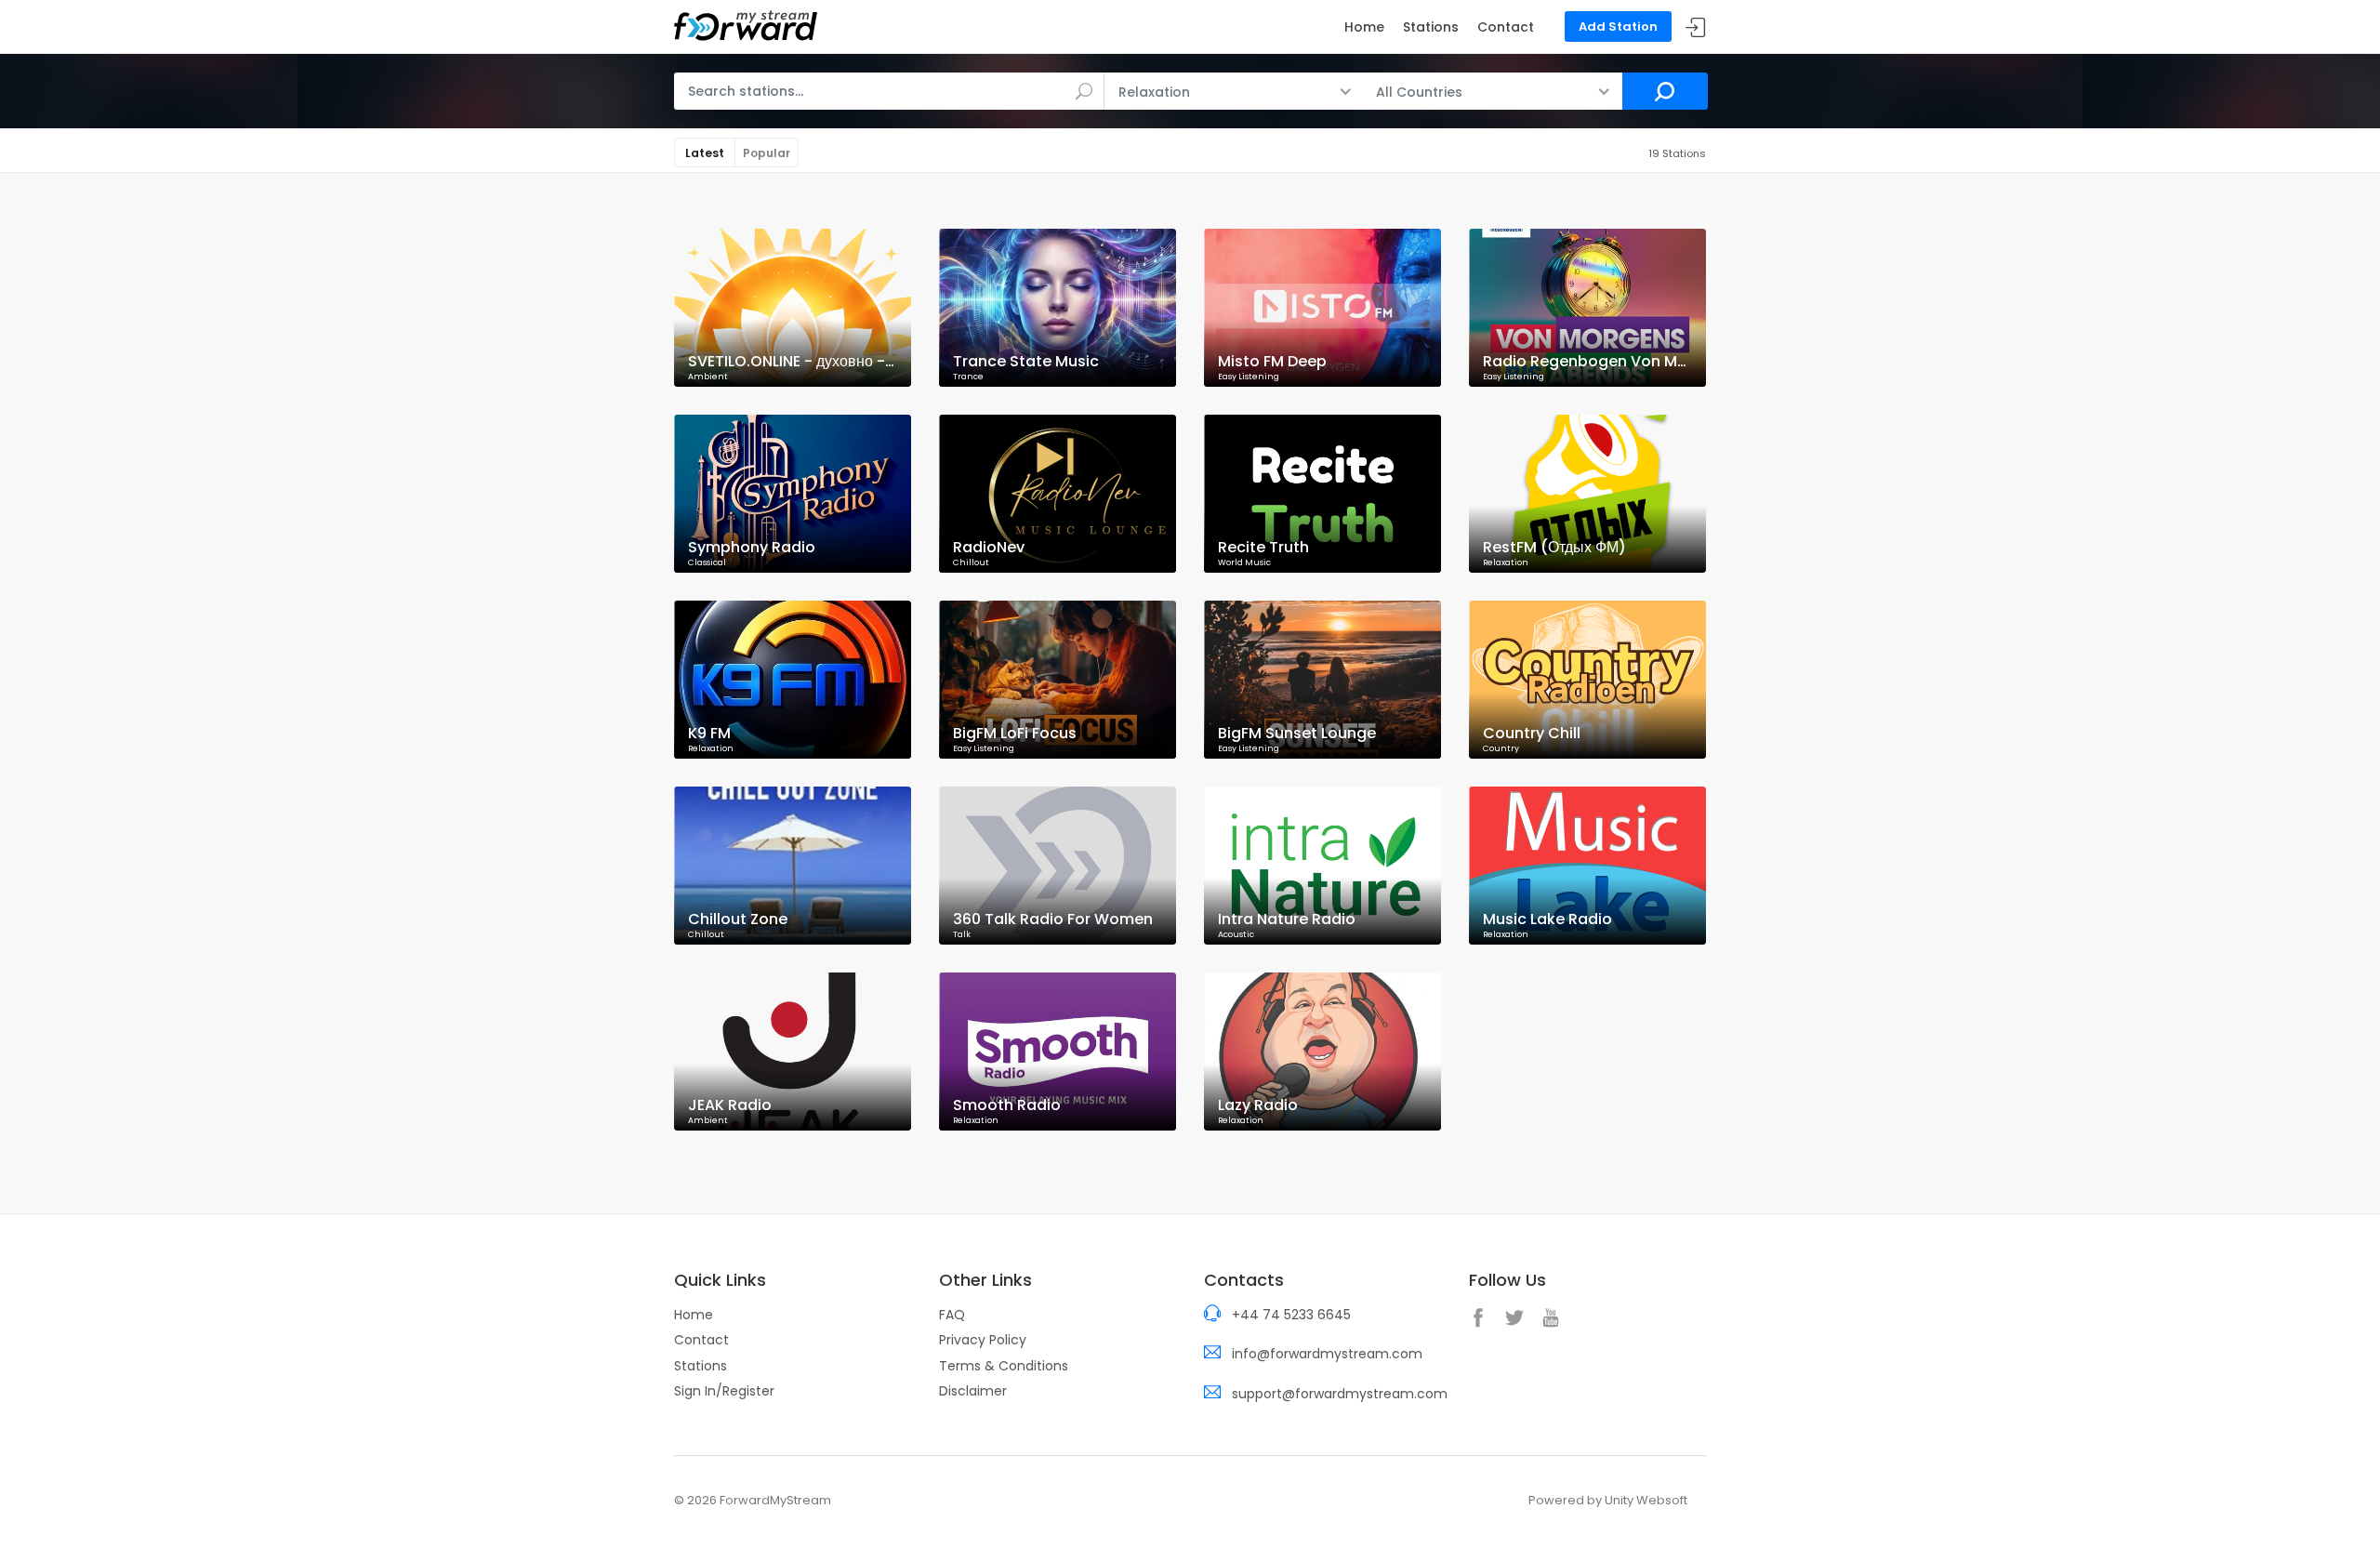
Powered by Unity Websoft (1608, 1500)
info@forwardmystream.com (1327, 1354)
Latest (705, 153)
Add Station (1618, 26)
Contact (1506, 27)
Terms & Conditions (1004, 1366)
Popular (767, 153)
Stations (1431, 27)
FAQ (952, 1315)
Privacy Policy (983, 1340)
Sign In (1696, 27)
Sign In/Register (724, 1391)
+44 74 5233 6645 (1291, 1315)
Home (1364, 27)
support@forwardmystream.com (1340, 1394)
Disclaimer (973, 1391)
